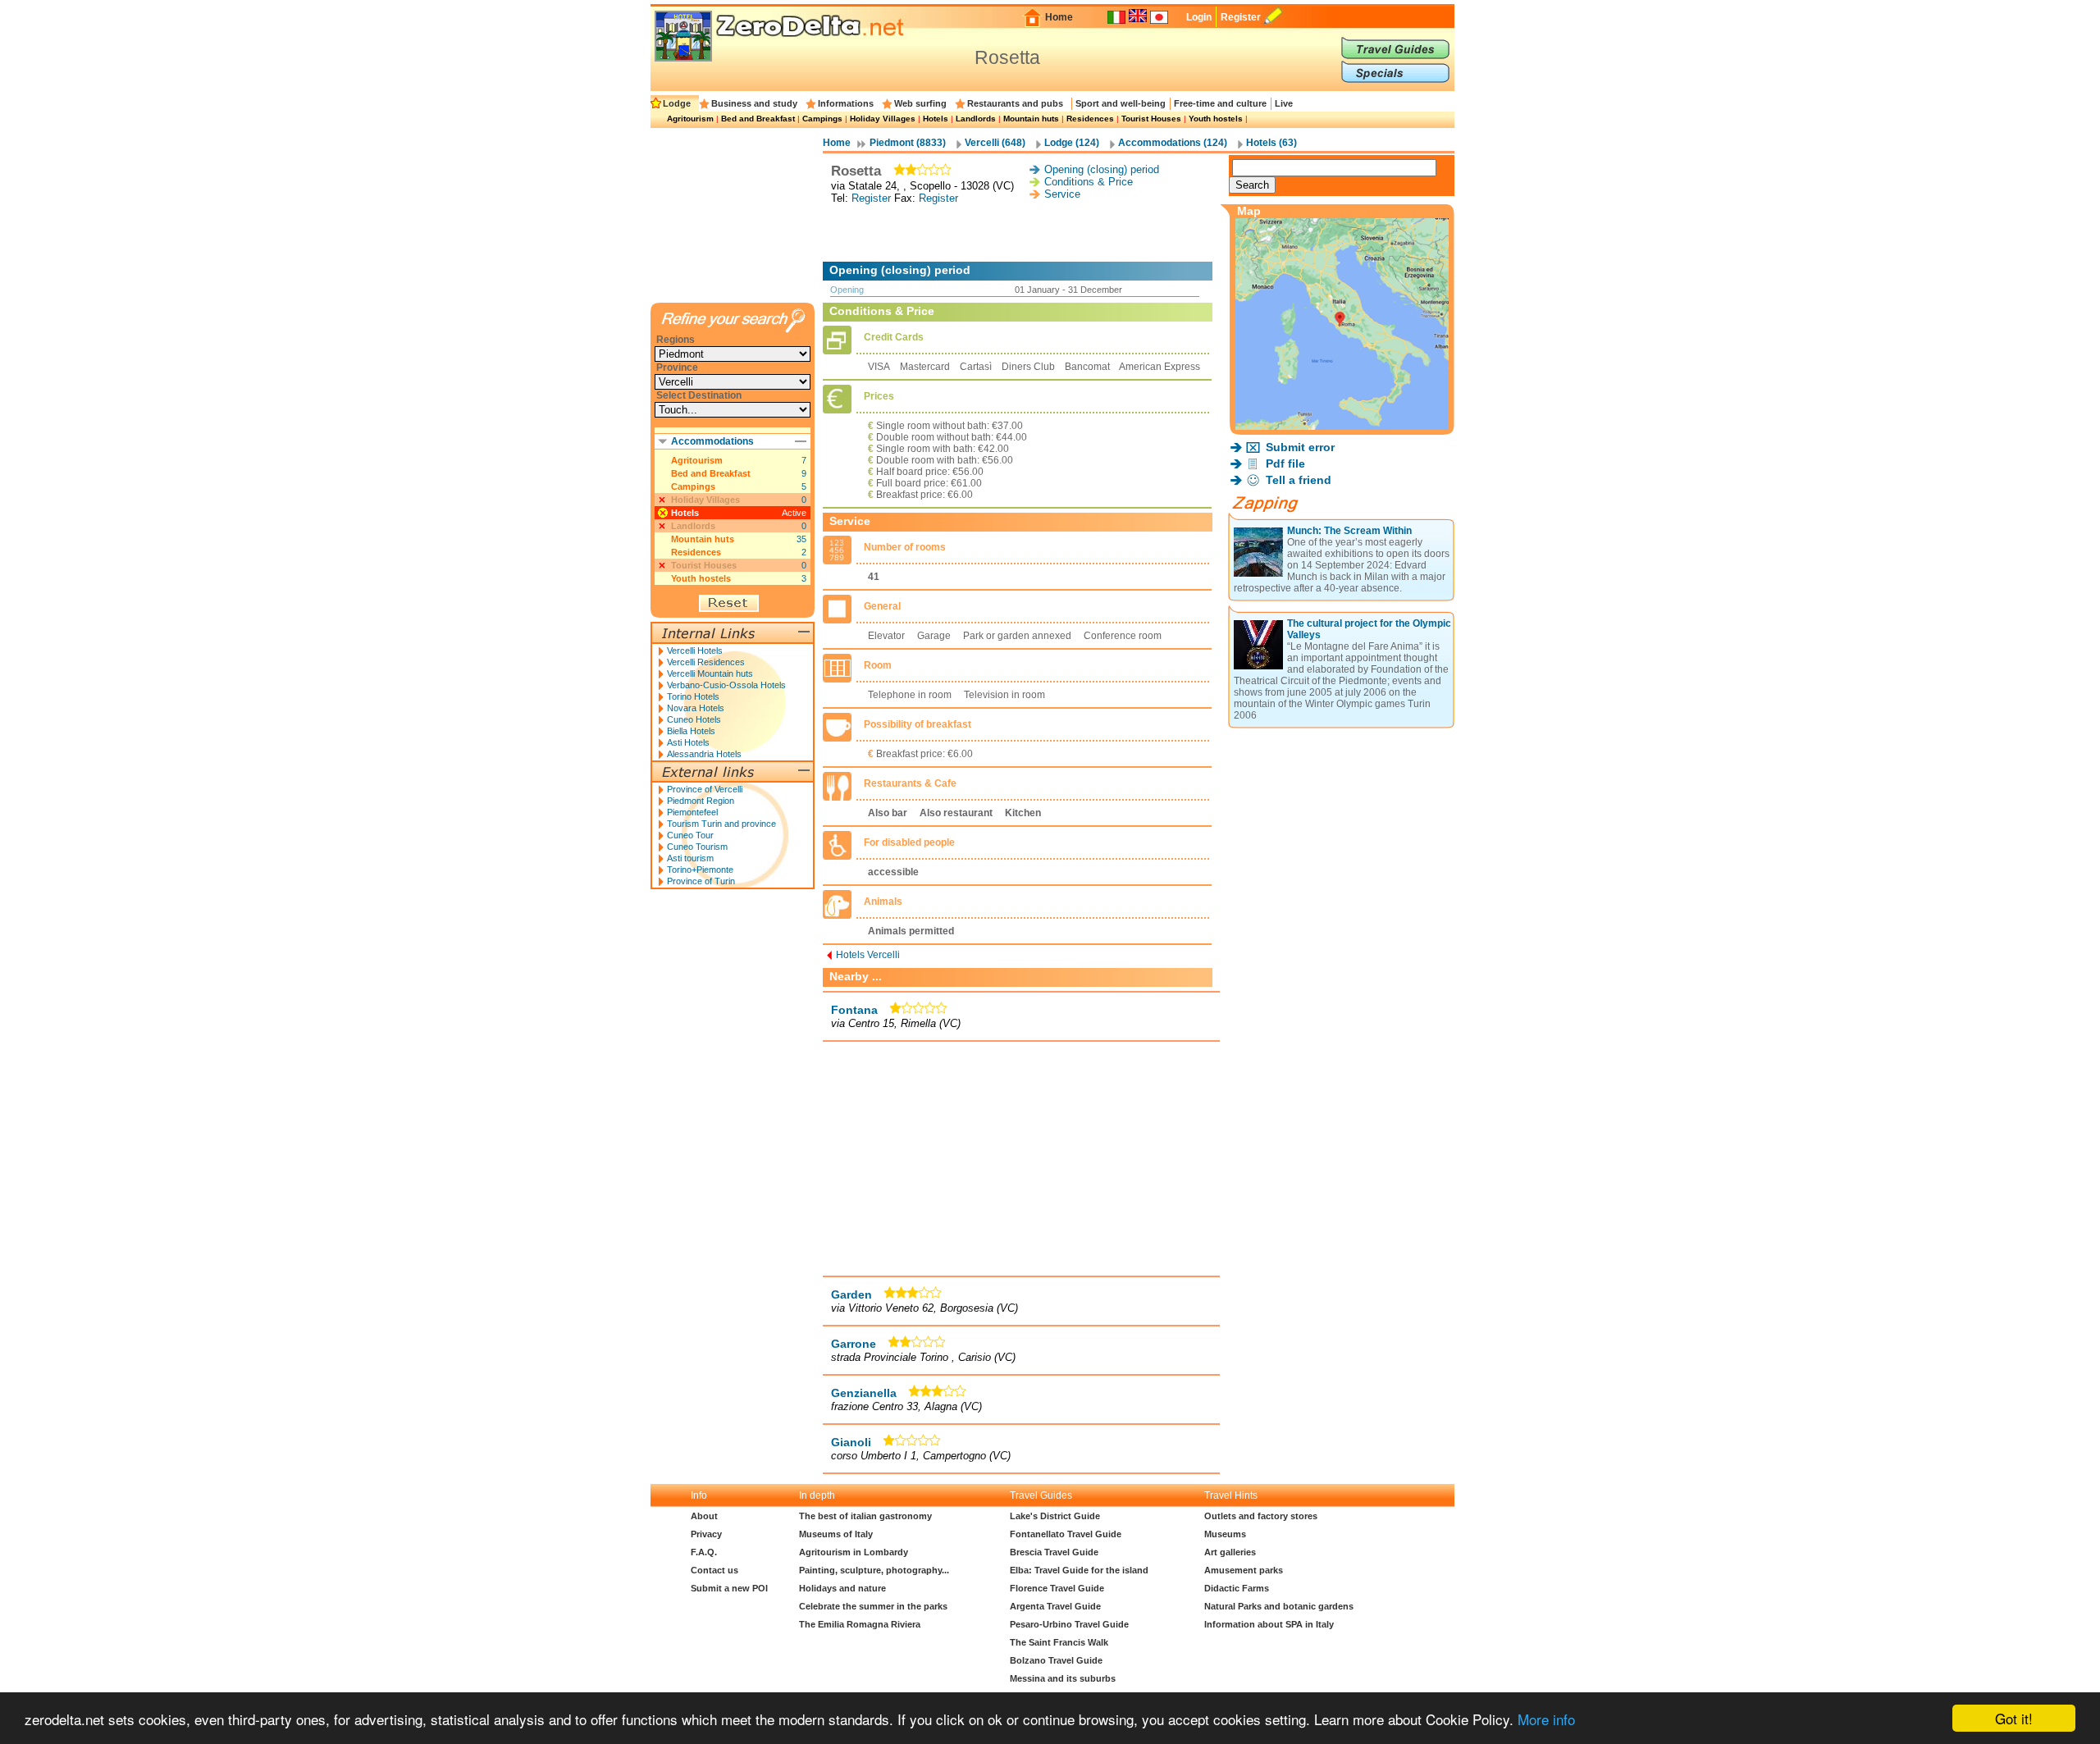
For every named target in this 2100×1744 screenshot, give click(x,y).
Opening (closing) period (1102, 169)
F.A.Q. (704, 1552)
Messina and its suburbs (1063, 1678)
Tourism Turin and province (721, 824)
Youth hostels (1216, 119)
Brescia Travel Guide (1054, 1552)
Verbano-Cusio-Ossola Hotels (726, 685)
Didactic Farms (1237, 1588)
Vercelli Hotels (695, 651)
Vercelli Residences (706, 662)
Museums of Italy (836, 1534)
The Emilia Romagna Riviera (860, 1624)
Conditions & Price (1089, 182)
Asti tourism (690, 858)
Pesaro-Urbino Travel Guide (1069, 1624)
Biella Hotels (691, 731)
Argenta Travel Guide (1055, 1606)
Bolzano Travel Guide (1056, 1660)
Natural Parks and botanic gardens (1279, 1606)
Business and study (754, 103)
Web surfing (920, 103)
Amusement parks (1244, 1570)
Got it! (2014, 1718)
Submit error (1300, 447)
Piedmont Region (701, 801)
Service (1062, 194)
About (704, 1516)
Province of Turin (701, 881)
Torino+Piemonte (700, 870)
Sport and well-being (1121, 103)
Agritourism (690, 119)
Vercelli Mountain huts (710, 673)
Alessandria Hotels (704, 754)
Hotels (936, 119)
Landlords (976, 119)
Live (1284, 103)
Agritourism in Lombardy (854, 1552)
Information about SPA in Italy (1269, 1624)
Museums (1225, 1534)
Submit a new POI (729, 1588)
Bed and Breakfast (758, 119)
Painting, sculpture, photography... (874, 1570)
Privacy (706, 1534)
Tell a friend (1299, 480)
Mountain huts (1031, 119)
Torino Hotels (693, 696)
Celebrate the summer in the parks (873, 1606)
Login (1199, 17)
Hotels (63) (1271, 143)
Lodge (677, 103)
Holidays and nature (842, 1588)
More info (1546, 1719)
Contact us (714, 1570)
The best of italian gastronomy (865, 1516)
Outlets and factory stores (1261, 1516)
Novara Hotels (696, 708)
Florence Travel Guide (1057, 1588)
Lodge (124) (1072, 143)
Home (1059, 17)
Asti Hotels (688, 742)
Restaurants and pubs (1015, 103)
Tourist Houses (1151, 119)
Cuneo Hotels (694, 719)
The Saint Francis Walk (1059, 1642)
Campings (822, 119)
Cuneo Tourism (697, 847)
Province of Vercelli (705, 789)
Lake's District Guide (1055, 1516)
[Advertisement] (1021, 233)
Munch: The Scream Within (1349, 531)
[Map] (1342, 425)
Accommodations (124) (1173, 143)
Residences (1090, 119)
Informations (846, 103)
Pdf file (1285, 463)
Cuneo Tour (690, 835)
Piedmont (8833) (908, 143)
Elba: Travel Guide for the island (1079, 1570)
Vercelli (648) (995, 143)
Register (1241, 17)
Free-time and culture (1220, 103)
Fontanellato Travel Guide (1066, 1534)
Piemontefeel (692, 812)
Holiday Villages (883, 119)
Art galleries (1230, 1552)
